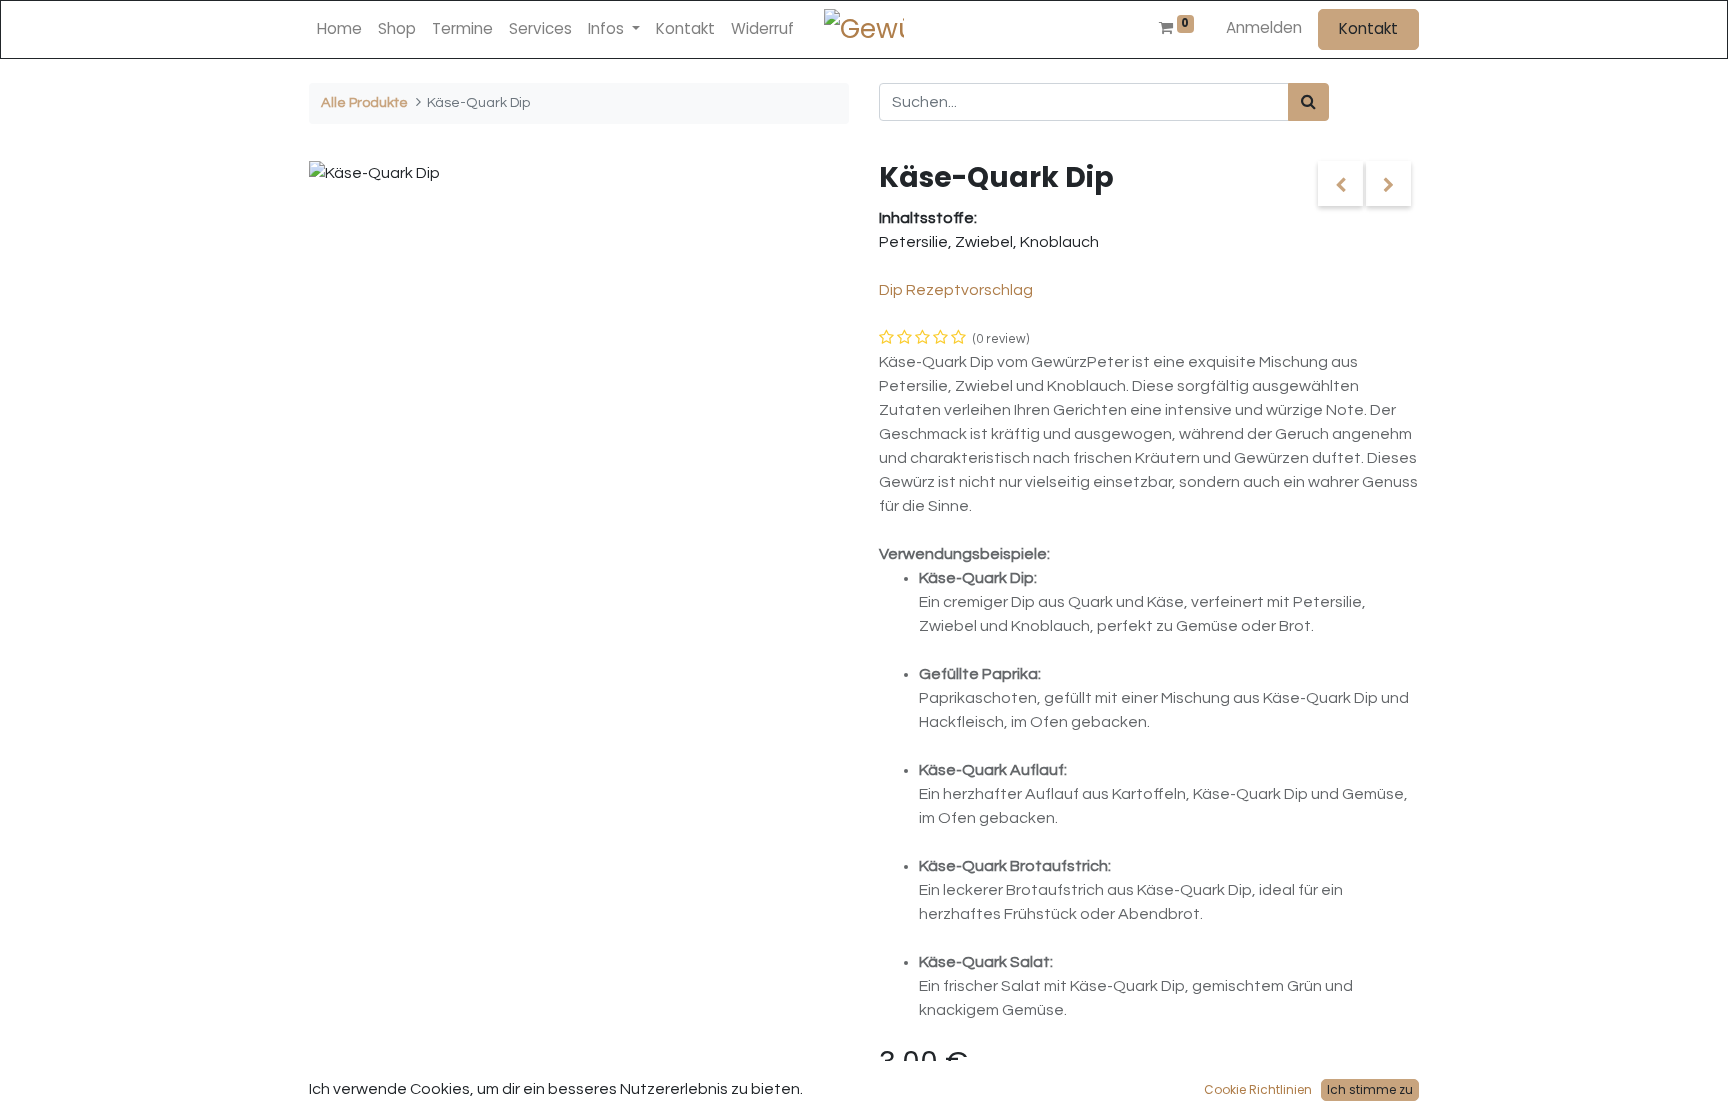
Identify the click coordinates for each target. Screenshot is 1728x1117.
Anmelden (1264, 27)
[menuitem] (339, 29)
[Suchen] (1308, 102)
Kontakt (1368, 28)
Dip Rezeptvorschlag (956, 290)
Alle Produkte (364, 102)
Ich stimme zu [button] (1370, 1089)
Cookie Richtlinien (1258, 1089)
